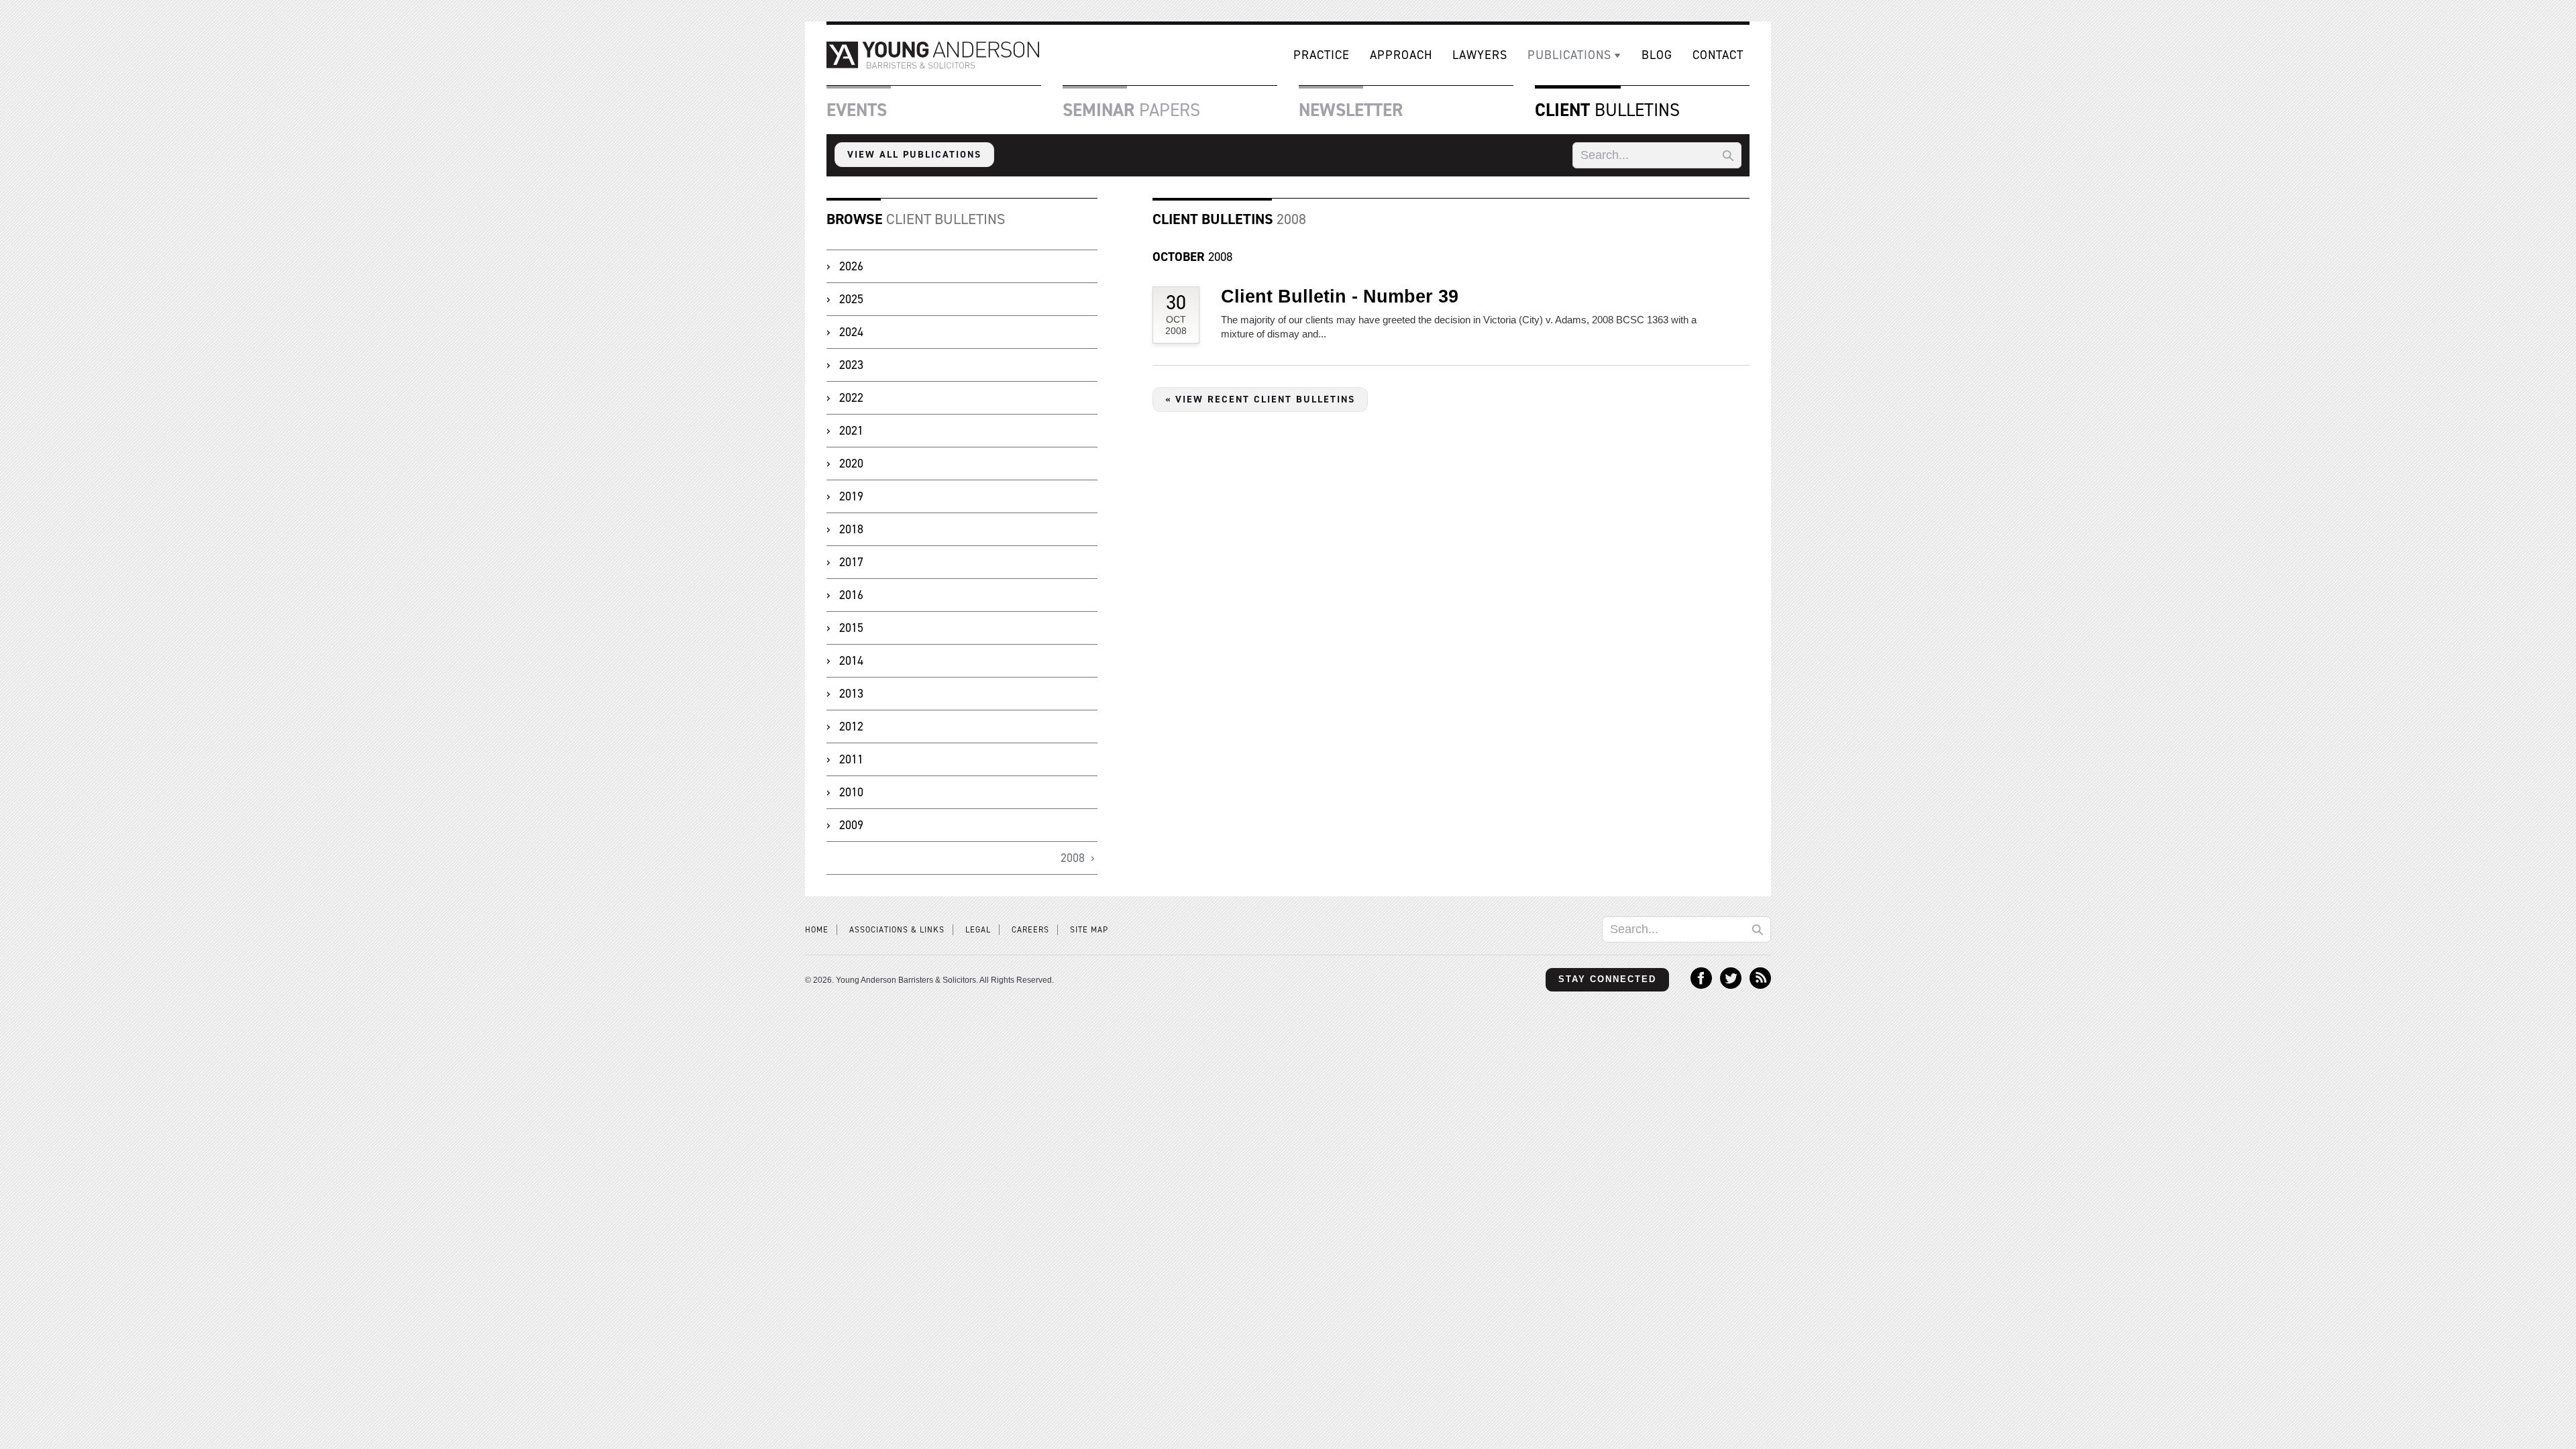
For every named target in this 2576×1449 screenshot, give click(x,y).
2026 (851, 266)
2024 (851, 332)
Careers (1030, 930)
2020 (851, 464)
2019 (851, 496)
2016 (851, 595)
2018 (851, 529)
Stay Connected (1607, 979)
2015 (851, 628)
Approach (1401, 55)
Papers (1131, 110)
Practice (1322, 55)
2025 (851, 299)
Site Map (1089, 930)
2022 (851, 398)
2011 (851, 759)
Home (817, 930)
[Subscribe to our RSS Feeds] (1760, 985)
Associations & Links (897, 930)
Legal (978, 930)
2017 (851, 562)
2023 (851, 365)
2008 (1192, 257)
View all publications (914, 154)
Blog (1657, 55)
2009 (851, 825)
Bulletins (1607, 110)
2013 (851, 694)
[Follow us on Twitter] (1731, 985)
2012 (851, 727)
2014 (851, 661)
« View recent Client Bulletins (1260, 399)
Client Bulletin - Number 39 (1340, 297)
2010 (851, 792)
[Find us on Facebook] (1701, 985)
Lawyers (1480, 55)
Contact (1718, 55)
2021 (851, 431)
